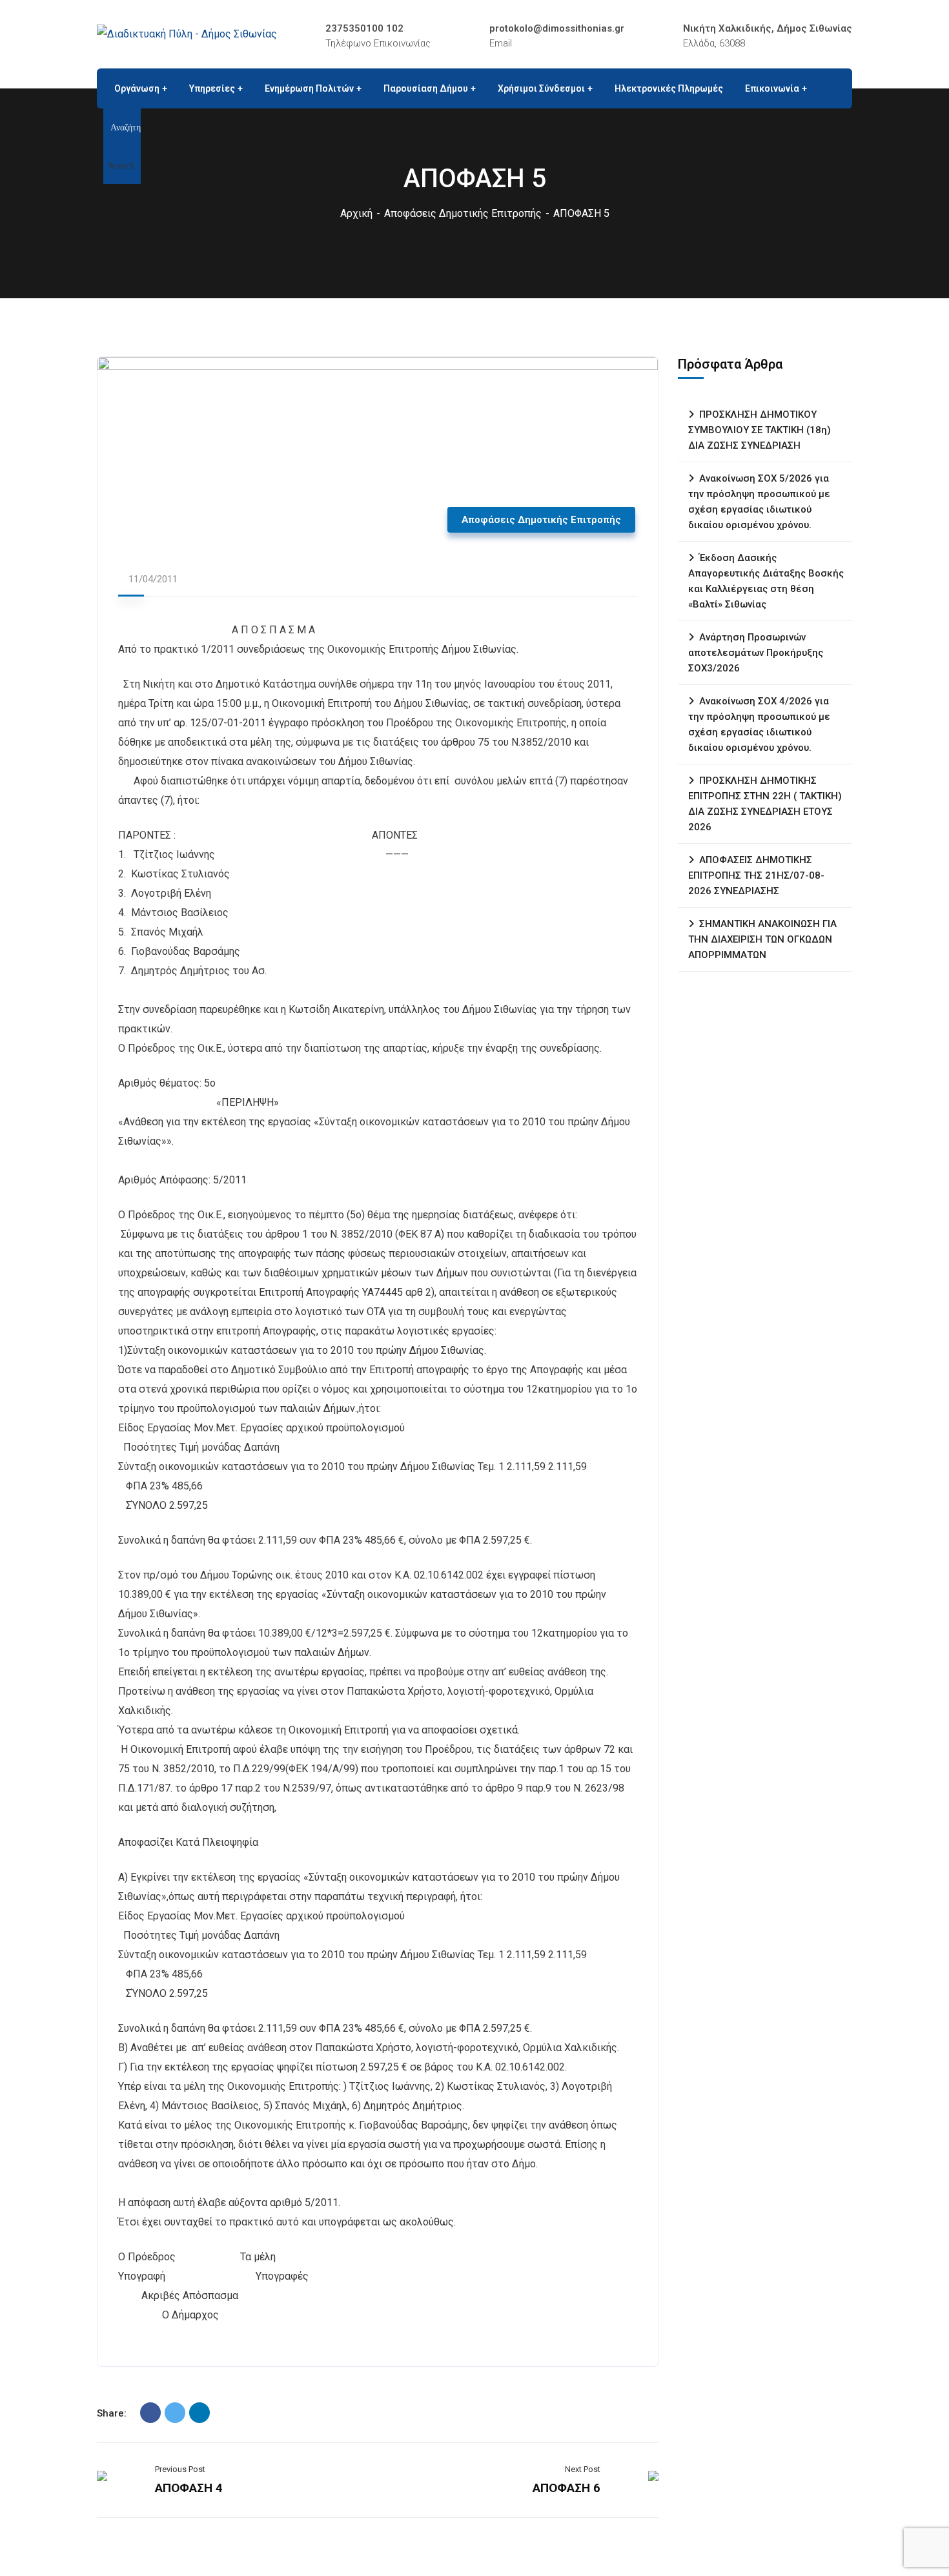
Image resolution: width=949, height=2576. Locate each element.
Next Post (583, 2469)
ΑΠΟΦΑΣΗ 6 (566, 2488)
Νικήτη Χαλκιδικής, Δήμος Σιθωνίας (768, 28)
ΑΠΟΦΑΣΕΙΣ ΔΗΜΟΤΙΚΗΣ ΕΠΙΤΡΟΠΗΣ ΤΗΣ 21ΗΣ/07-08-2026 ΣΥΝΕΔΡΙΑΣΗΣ (756, 875)
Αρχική (356, 213)
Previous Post (180, 2469)
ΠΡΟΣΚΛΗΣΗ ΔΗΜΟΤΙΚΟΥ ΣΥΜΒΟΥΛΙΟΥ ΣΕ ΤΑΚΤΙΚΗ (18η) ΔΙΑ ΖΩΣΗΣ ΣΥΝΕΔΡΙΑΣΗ (760, 430)
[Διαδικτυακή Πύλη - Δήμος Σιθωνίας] (187, 34)
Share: (112, 2413)
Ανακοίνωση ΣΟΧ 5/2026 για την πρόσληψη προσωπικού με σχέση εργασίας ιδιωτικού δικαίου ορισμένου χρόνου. (759, 502)
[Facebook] (150, 2413)
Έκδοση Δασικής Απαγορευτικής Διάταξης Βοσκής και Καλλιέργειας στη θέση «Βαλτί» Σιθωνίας (766, 581)
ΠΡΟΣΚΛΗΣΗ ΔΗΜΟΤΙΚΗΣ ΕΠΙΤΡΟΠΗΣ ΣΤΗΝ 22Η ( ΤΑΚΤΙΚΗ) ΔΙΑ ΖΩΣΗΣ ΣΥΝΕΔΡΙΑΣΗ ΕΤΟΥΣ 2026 (765, 804)
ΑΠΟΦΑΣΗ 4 (189, 2488)
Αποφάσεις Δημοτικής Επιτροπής (463, 213)
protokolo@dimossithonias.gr (557, 28)
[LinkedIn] (199, 2413)
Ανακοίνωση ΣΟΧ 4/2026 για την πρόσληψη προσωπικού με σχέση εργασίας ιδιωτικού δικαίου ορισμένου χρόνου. (759, 724)
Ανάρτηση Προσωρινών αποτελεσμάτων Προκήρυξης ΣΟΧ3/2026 (756, 653)
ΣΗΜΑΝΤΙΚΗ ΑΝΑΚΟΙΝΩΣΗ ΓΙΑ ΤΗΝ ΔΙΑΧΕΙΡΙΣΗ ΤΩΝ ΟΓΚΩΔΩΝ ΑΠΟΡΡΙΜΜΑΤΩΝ (762, 939)
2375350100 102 (364, 28)
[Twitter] (175, 2413)
